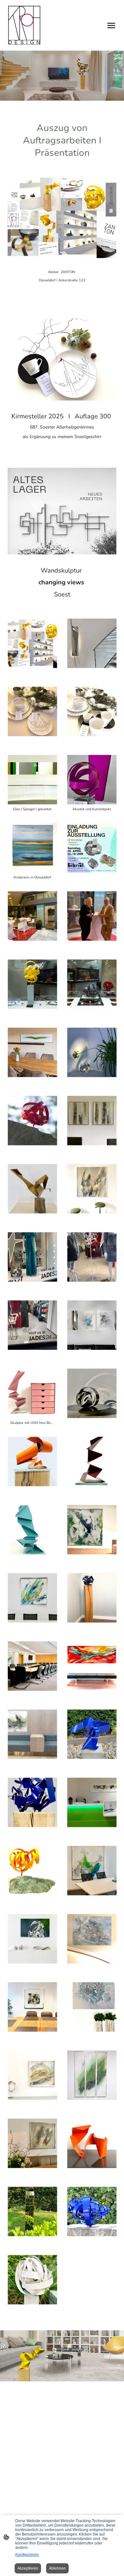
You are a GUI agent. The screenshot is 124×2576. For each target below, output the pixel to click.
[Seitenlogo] (24, 25)
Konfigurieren (27, 2555)
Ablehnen (57, 2568)
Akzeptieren (28, 2568)
